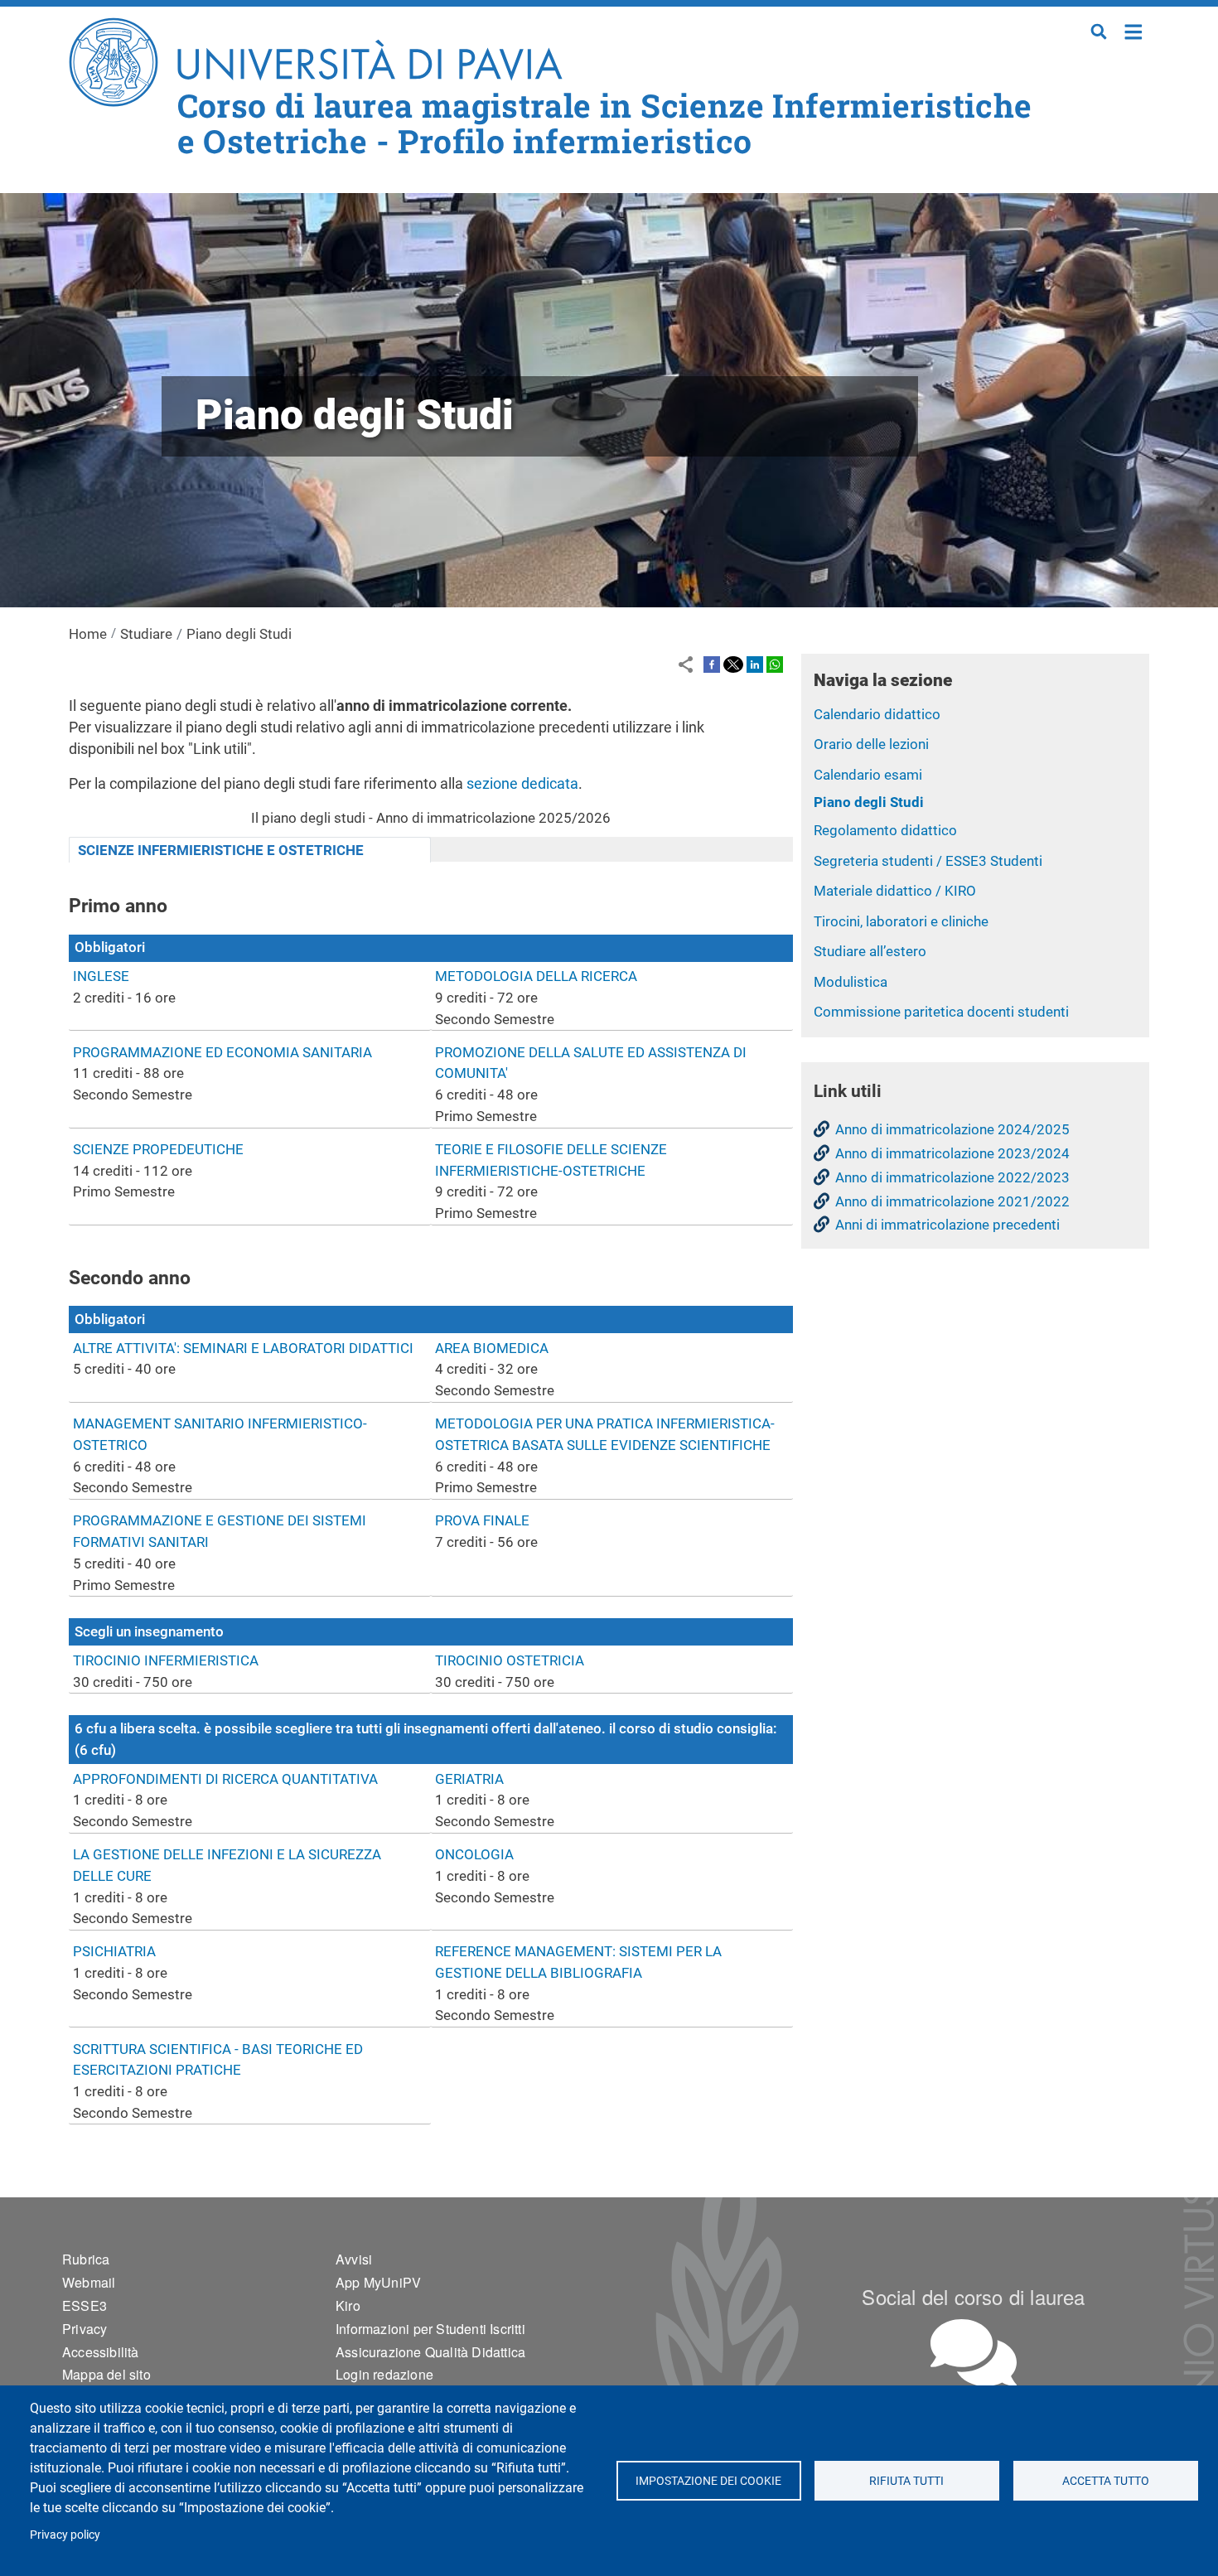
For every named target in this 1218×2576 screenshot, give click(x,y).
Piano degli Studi (869, 802)
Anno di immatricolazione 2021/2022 (952, 1201)
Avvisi (354, 2259)
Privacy (85, 2329)
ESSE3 (85, 2305)
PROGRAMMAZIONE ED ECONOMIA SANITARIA (222, 1052)
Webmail (89, 2282)
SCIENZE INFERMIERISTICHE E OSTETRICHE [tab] (221, 850)
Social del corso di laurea (973, 2296)
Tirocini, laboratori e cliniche (901, 921)
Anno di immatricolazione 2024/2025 (952, 1129)
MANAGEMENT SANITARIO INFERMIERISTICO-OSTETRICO (220, 1434)
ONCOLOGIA (474, 1854)
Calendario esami (868, 775)
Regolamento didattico (885, 830)
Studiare (146, 634)
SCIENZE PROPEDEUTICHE (158, 1149)
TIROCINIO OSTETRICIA (510, 1660)
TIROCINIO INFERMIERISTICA (166, 1660)
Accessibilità (101, 2352)
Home (1134, 30)
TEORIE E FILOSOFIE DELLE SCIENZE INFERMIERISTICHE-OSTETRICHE (551, 1160)
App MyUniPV (378, 2282)
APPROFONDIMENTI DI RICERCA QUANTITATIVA (225, 1779)
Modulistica (851, 982)
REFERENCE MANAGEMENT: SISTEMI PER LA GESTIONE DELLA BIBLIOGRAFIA (578, 1962)
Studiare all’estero (870, 951)
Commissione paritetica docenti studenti (941, 1012)
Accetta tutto (1106, 2481)
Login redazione (384, 2374)
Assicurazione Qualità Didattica (430, 2352)
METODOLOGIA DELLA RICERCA (536, 976)
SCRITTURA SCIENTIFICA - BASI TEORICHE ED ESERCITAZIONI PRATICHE (218, 2060)
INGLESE (101, 976)
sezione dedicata (522, 783)
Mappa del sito (106, 2374)
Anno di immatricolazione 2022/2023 (952, 1177)
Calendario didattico (877, 714)
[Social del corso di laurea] (974, 2353)
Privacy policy (65, 2535)
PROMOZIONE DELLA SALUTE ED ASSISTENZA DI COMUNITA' (591, 1063)
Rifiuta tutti (907, 2481)
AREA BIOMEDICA (492, 1348)
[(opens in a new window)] (712, 664)
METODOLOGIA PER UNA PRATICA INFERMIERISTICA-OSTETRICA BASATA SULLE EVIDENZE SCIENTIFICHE (605, 1434)
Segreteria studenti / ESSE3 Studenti (928, 861)
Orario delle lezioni (871, 744)
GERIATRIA (469, 1779)
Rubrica (86, 2259)
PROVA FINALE (482, 1520)
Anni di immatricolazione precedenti (947, 1225)
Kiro (348, 2305)
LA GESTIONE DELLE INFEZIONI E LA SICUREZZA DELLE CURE (227, 1865)
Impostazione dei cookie (708, 2481)
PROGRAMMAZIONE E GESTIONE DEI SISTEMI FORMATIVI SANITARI (220, 1531)
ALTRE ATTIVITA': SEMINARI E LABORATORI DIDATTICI (243, 1348)
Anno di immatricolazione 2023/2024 (952, 1153)
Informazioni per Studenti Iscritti (430, 2329)
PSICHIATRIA (114, 1951)
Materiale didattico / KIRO (895, 891)
